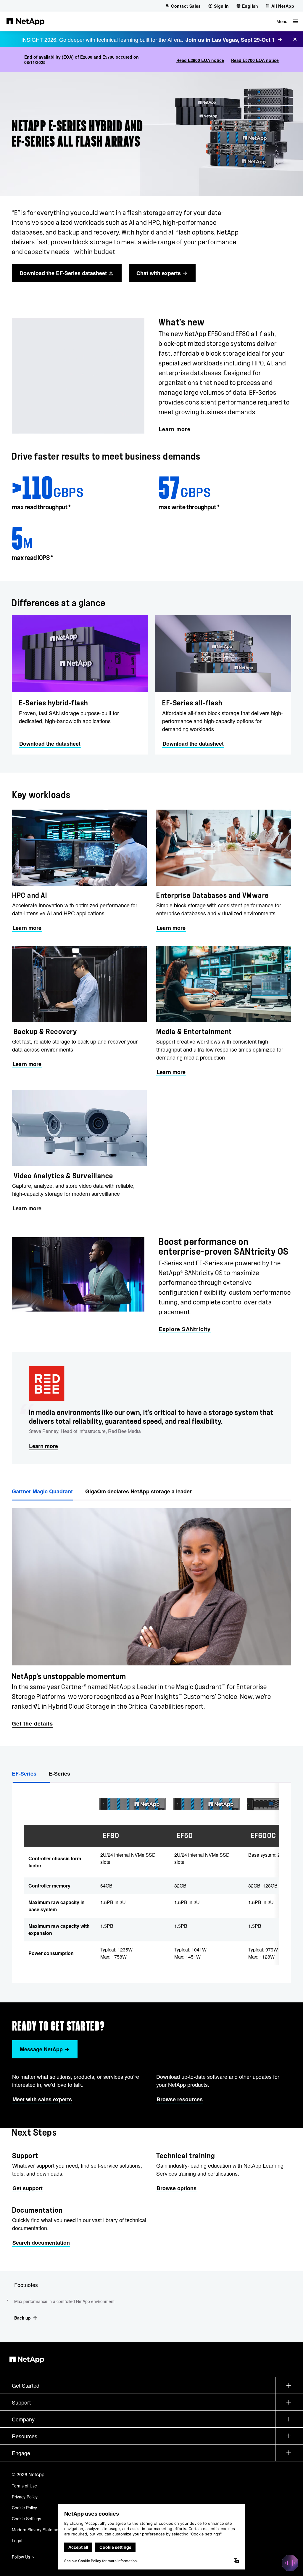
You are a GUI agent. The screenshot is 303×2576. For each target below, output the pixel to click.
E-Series (59, 1773)
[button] (287, 21)
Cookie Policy (24, 2508)
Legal (17, 2540)
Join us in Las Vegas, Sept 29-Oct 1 (230, 40)
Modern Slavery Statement (37, 2530)
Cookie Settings (26, 2519)
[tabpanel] (151, 1615)
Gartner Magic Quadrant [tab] (42, 1491)
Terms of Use (24, 2486)
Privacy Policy (25, 2497)
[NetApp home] (25, 21)
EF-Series (24, 1773)
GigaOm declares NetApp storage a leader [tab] (138, 1491)
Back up (22, 2318)
